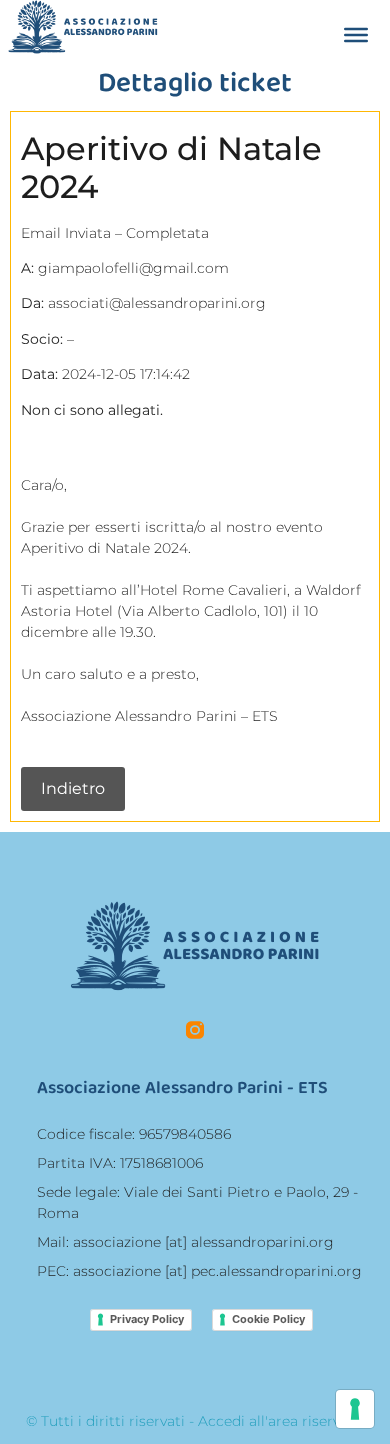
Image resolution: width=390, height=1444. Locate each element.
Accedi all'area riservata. (281, 1421)
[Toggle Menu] (356, 35)
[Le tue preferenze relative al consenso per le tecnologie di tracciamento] (355, 1409)
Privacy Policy (147, 1319)
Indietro (73, 788)
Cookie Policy (268, 1319)
